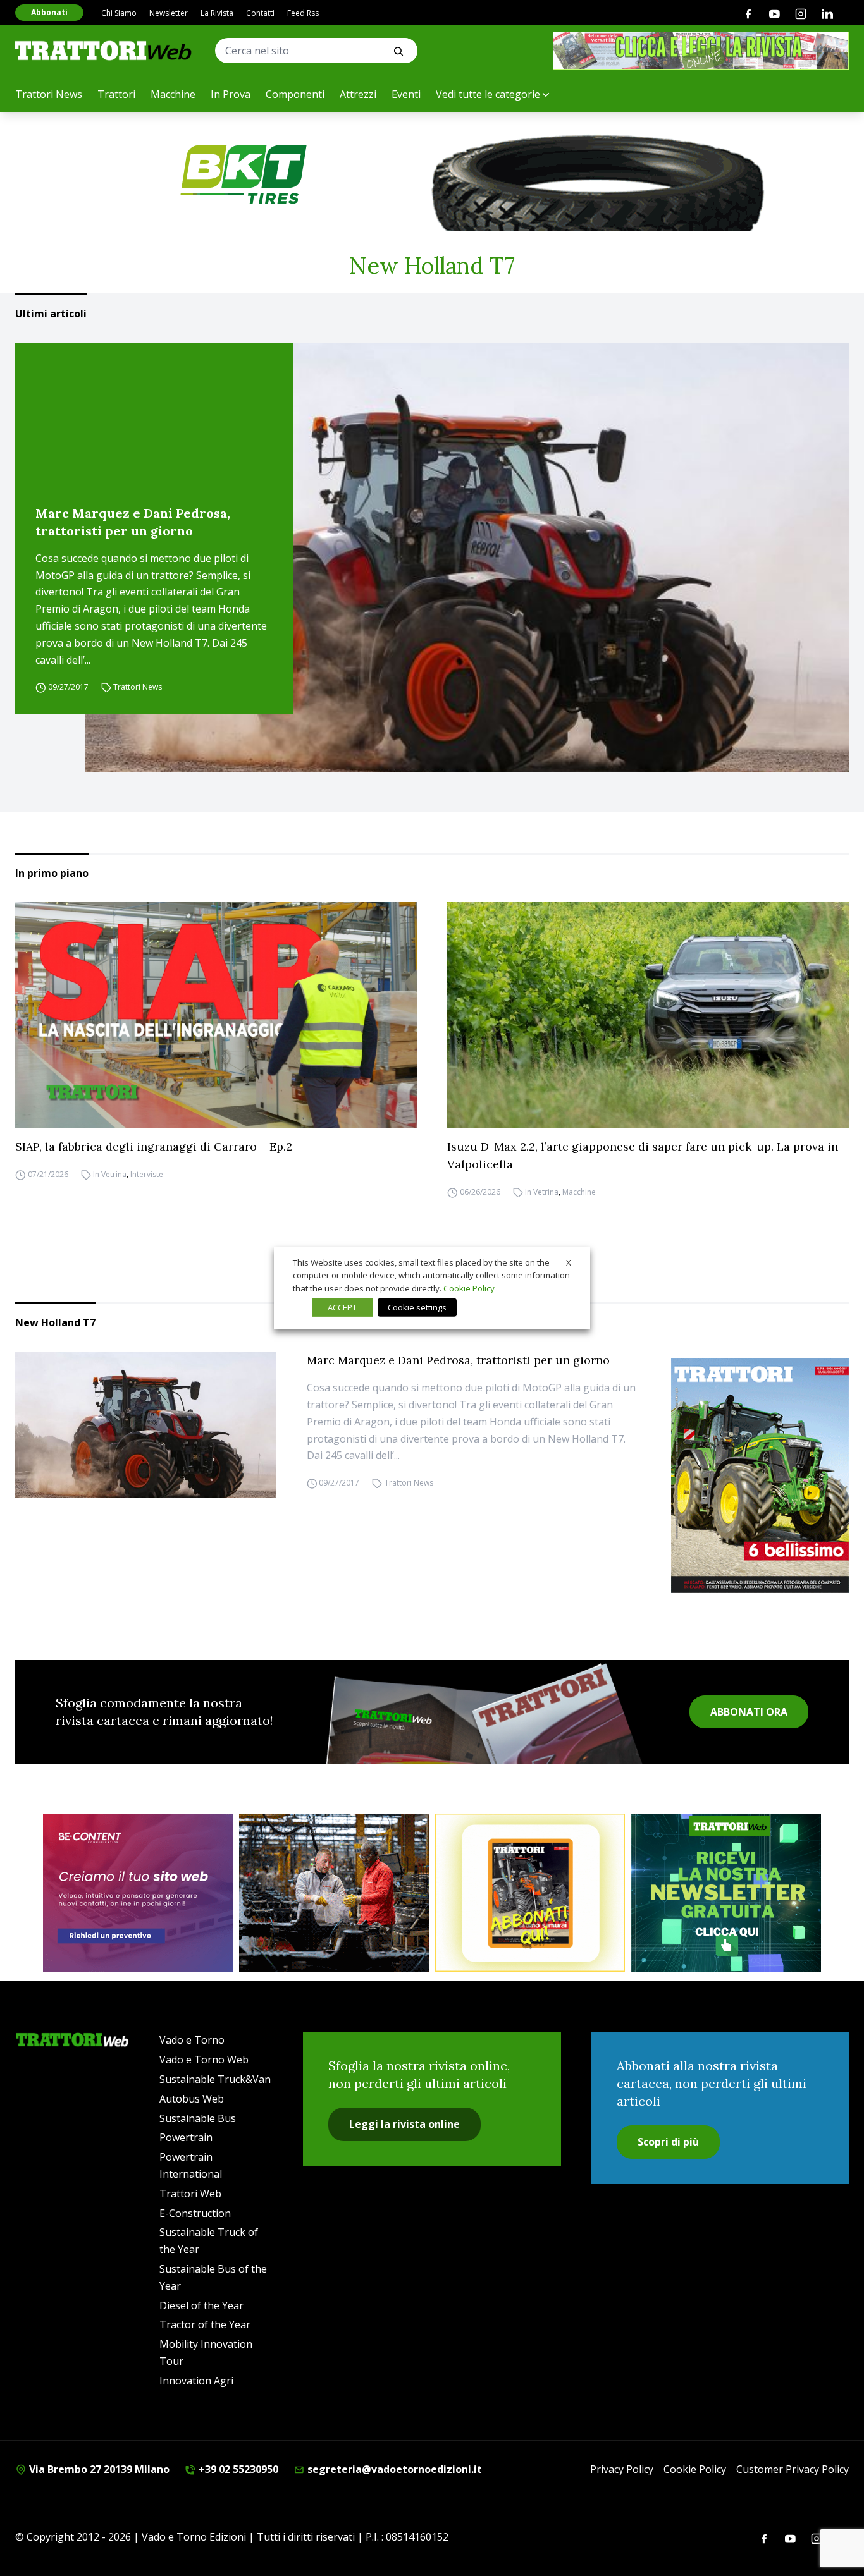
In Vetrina (110, 1174)
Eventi (406, 94)
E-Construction (195, 2213)
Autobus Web (192, 2099)
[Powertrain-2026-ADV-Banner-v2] (334, 1893)
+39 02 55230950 (237, 2469)
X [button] (569, 1262)
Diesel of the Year (201, 2305)
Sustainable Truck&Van (215, 2079)
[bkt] (432, 174)
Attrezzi (358, 94)
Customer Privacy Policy (793, 2469)
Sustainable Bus (198, 2118)
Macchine (173, 94)
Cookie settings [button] (417, 1307)
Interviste (147, 1174)
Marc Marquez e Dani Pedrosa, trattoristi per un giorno (133, 522)
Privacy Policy (622, 2469)
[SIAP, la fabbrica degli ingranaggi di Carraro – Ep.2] (216, 1015)
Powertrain (186, 2137)
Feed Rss (303, 13)
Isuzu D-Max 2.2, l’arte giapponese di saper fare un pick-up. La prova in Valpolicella (643, 1155)
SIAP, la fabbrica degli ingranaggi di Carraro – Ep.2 (154, 1146)
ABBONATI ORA (749, 1712)
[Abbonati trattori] (530, 1893)
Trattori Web (190, 2194)
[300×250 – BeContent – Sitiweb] (138, 1893)
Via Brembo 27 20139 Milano (98, 2469)
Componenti (295, 94)
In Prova (231, 94)
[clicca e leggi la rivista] (701, 51)
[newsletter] (726, 1893)
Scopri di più (668, 2142)
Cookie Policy (695, 2469)
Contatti (260, 13)
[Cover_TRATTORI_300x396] (760, 1475)
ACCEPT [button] (342, 1307)
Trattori (116, 94)
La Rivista (217, 13)
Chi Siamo (119, 13)
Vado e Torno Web (204, 2060)
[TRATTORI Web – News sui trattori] (104, 50)
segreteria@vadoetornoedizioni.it (393, 2469)
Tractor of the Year (205, 2324)
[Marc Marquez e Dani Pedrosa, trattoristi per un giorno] (467, 558)
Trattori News (49, 94)
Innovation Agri (196, 2381)
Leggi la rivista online (404, 2124)
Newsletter (169, 13)
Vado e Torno (192, 2040)
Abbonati (49, 12)
